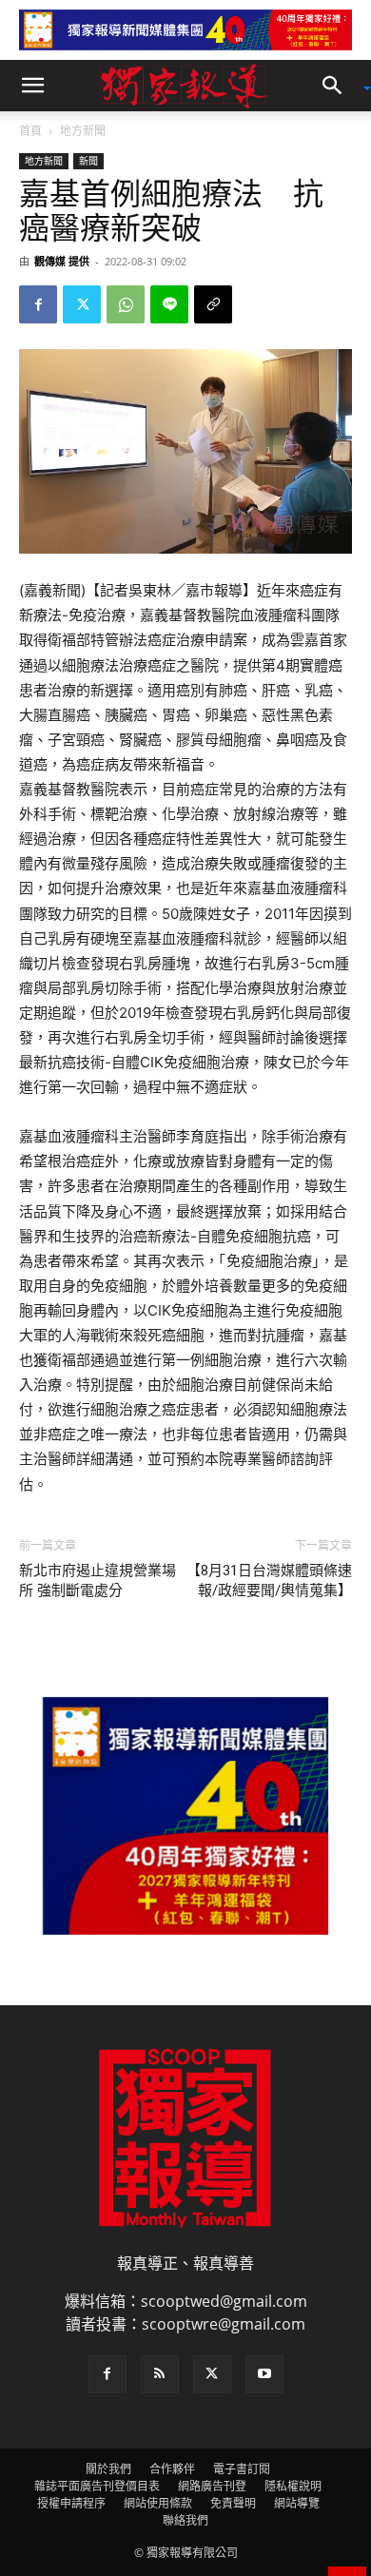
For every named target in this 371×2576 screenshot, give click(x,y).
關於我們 (108, 2469)
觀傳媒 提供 (62, 261)
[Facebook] (38, 304)
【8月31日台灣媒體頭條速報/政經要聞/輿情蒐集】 (269, 1581)
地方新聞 (83, 131)
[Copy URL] (213, 304)
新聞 (88, 161)
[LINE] (169, 304)
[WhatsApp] (126, 304)
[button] (32, 86)
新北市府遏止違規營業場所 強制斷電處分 (98, 1581)
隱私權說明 (293, 2486)
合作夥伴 (172, 2469)
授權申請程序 (71, 2503)
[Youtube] (264, 2374)
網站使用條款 (158, 2503)
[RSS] (160, 2374)
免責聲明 (233, 2503)
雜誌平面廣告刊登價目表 (97, 2486)
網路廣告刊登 (212, 2486)
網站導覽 (297, 2503)
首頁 (30, 131)
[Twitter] (82, 304)
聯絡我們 (185, 2520)
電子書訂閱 (242, 2469)
